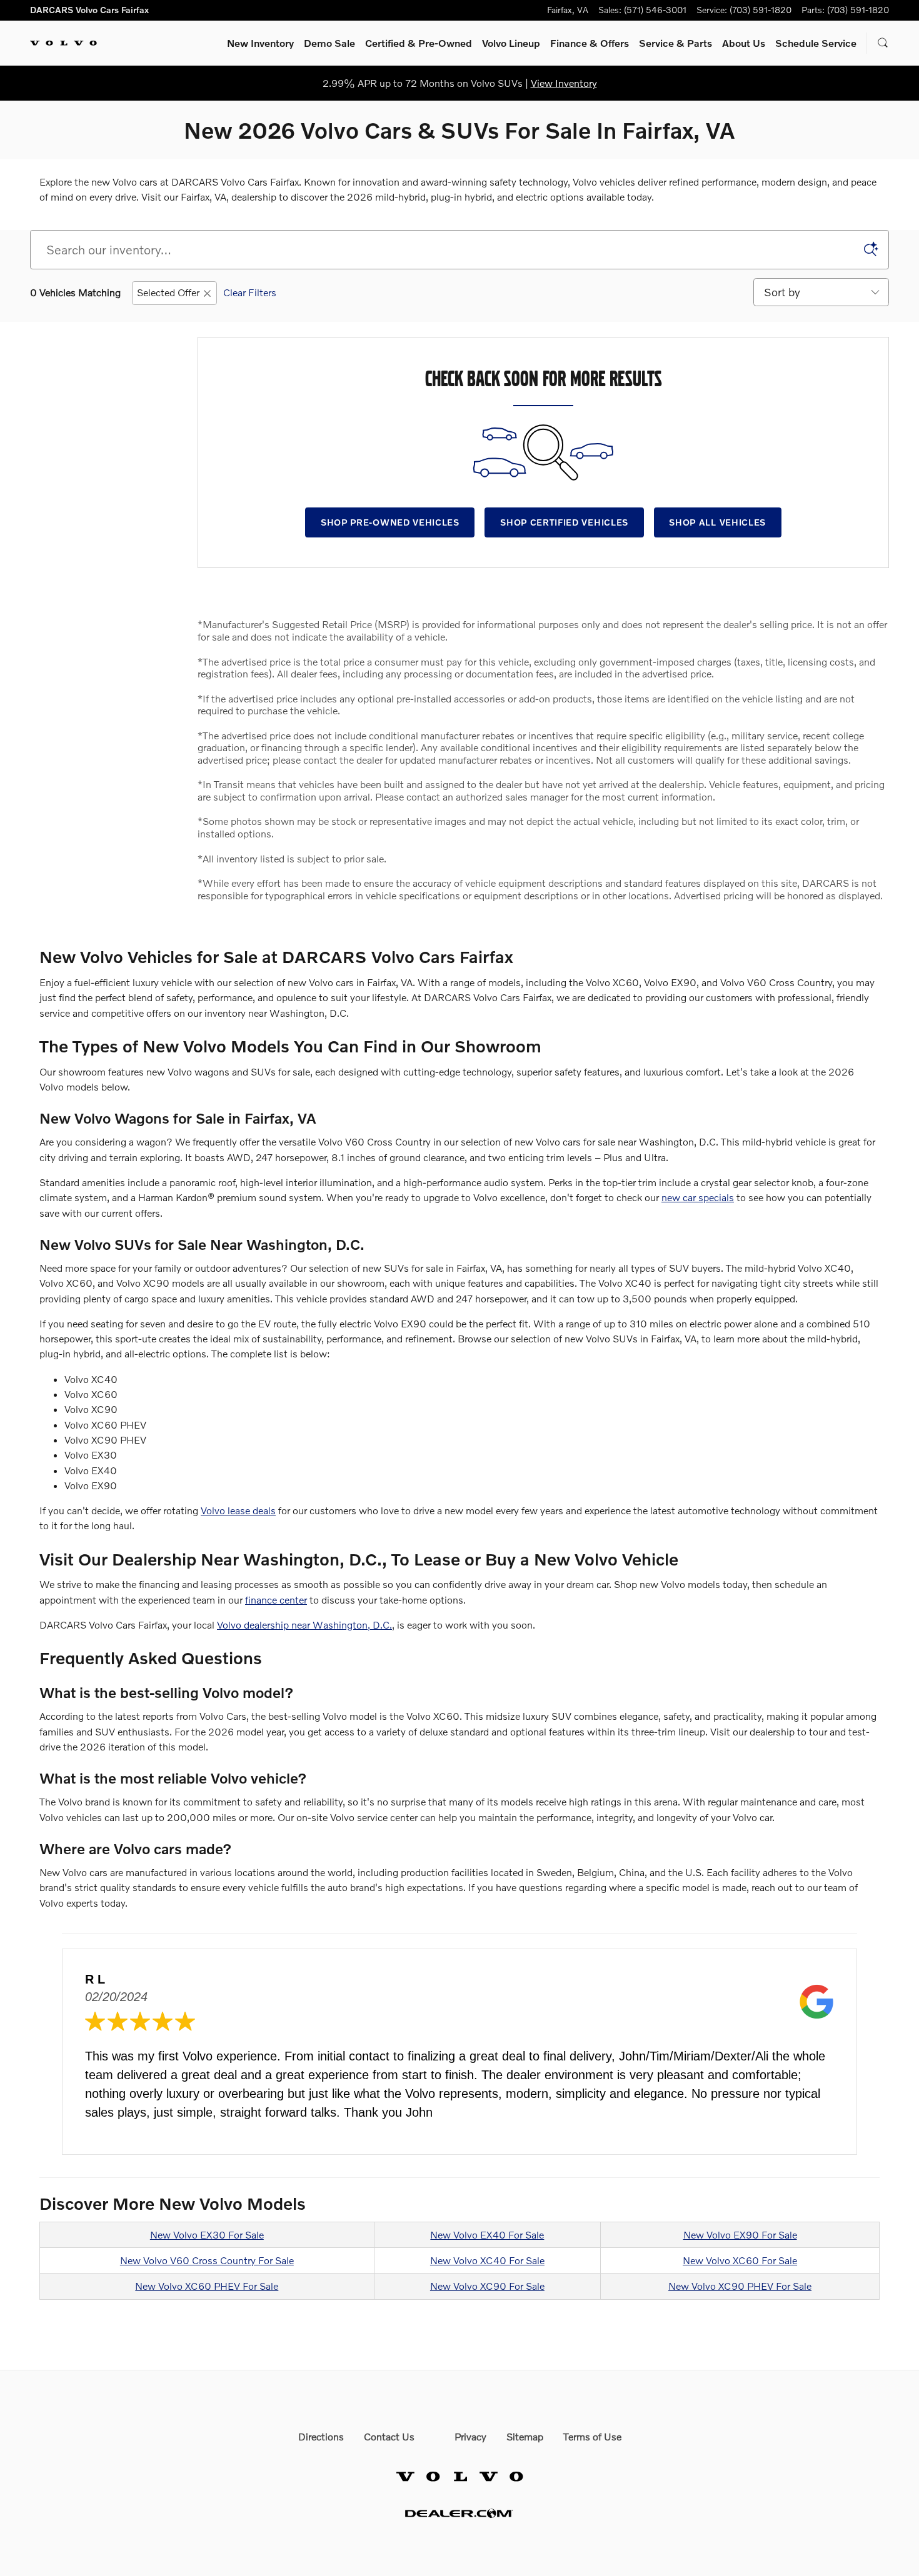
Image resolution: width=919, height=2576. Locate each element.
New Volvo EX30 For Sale (207, 2234)
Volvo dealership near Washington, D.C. (304, 1625)
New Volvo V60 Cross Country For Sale (207, 2260)
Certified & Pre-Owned (419, 43)
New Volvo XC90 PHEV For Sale (740, 2286)
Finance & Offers (590, 43)
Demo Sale (329, 43)
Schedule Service (816, 43)
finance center (276, 1600)
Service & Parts (675, 43)
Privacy (470, 2436)
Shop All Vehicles (717, 522)
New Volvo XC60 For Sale (740, 2260)
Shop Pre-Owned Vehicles (390, 522)
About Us (744, 43)
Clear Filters (250, 292)
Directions (321, 2436)
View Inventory (564, 83)
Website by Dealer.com (459, 2513)
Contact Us (389, 2436)
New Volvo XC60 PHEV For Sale (207, 2286)
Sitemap (525, 2436)
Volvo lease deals (238, 1510)
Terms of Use (592, 2436)
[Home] (63, 43)
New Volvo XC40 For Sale (487, 2260)
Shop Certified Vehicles (564, 522)
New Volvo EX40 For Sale (487, 2234)
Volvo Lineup (511, 43)
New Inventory (260, 43)
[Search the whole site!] (883, 43)
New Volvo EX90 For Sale (740, 2234)
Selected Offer (168, 292)
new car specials (698, 1197)
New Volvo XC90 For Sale (487, 2286)
